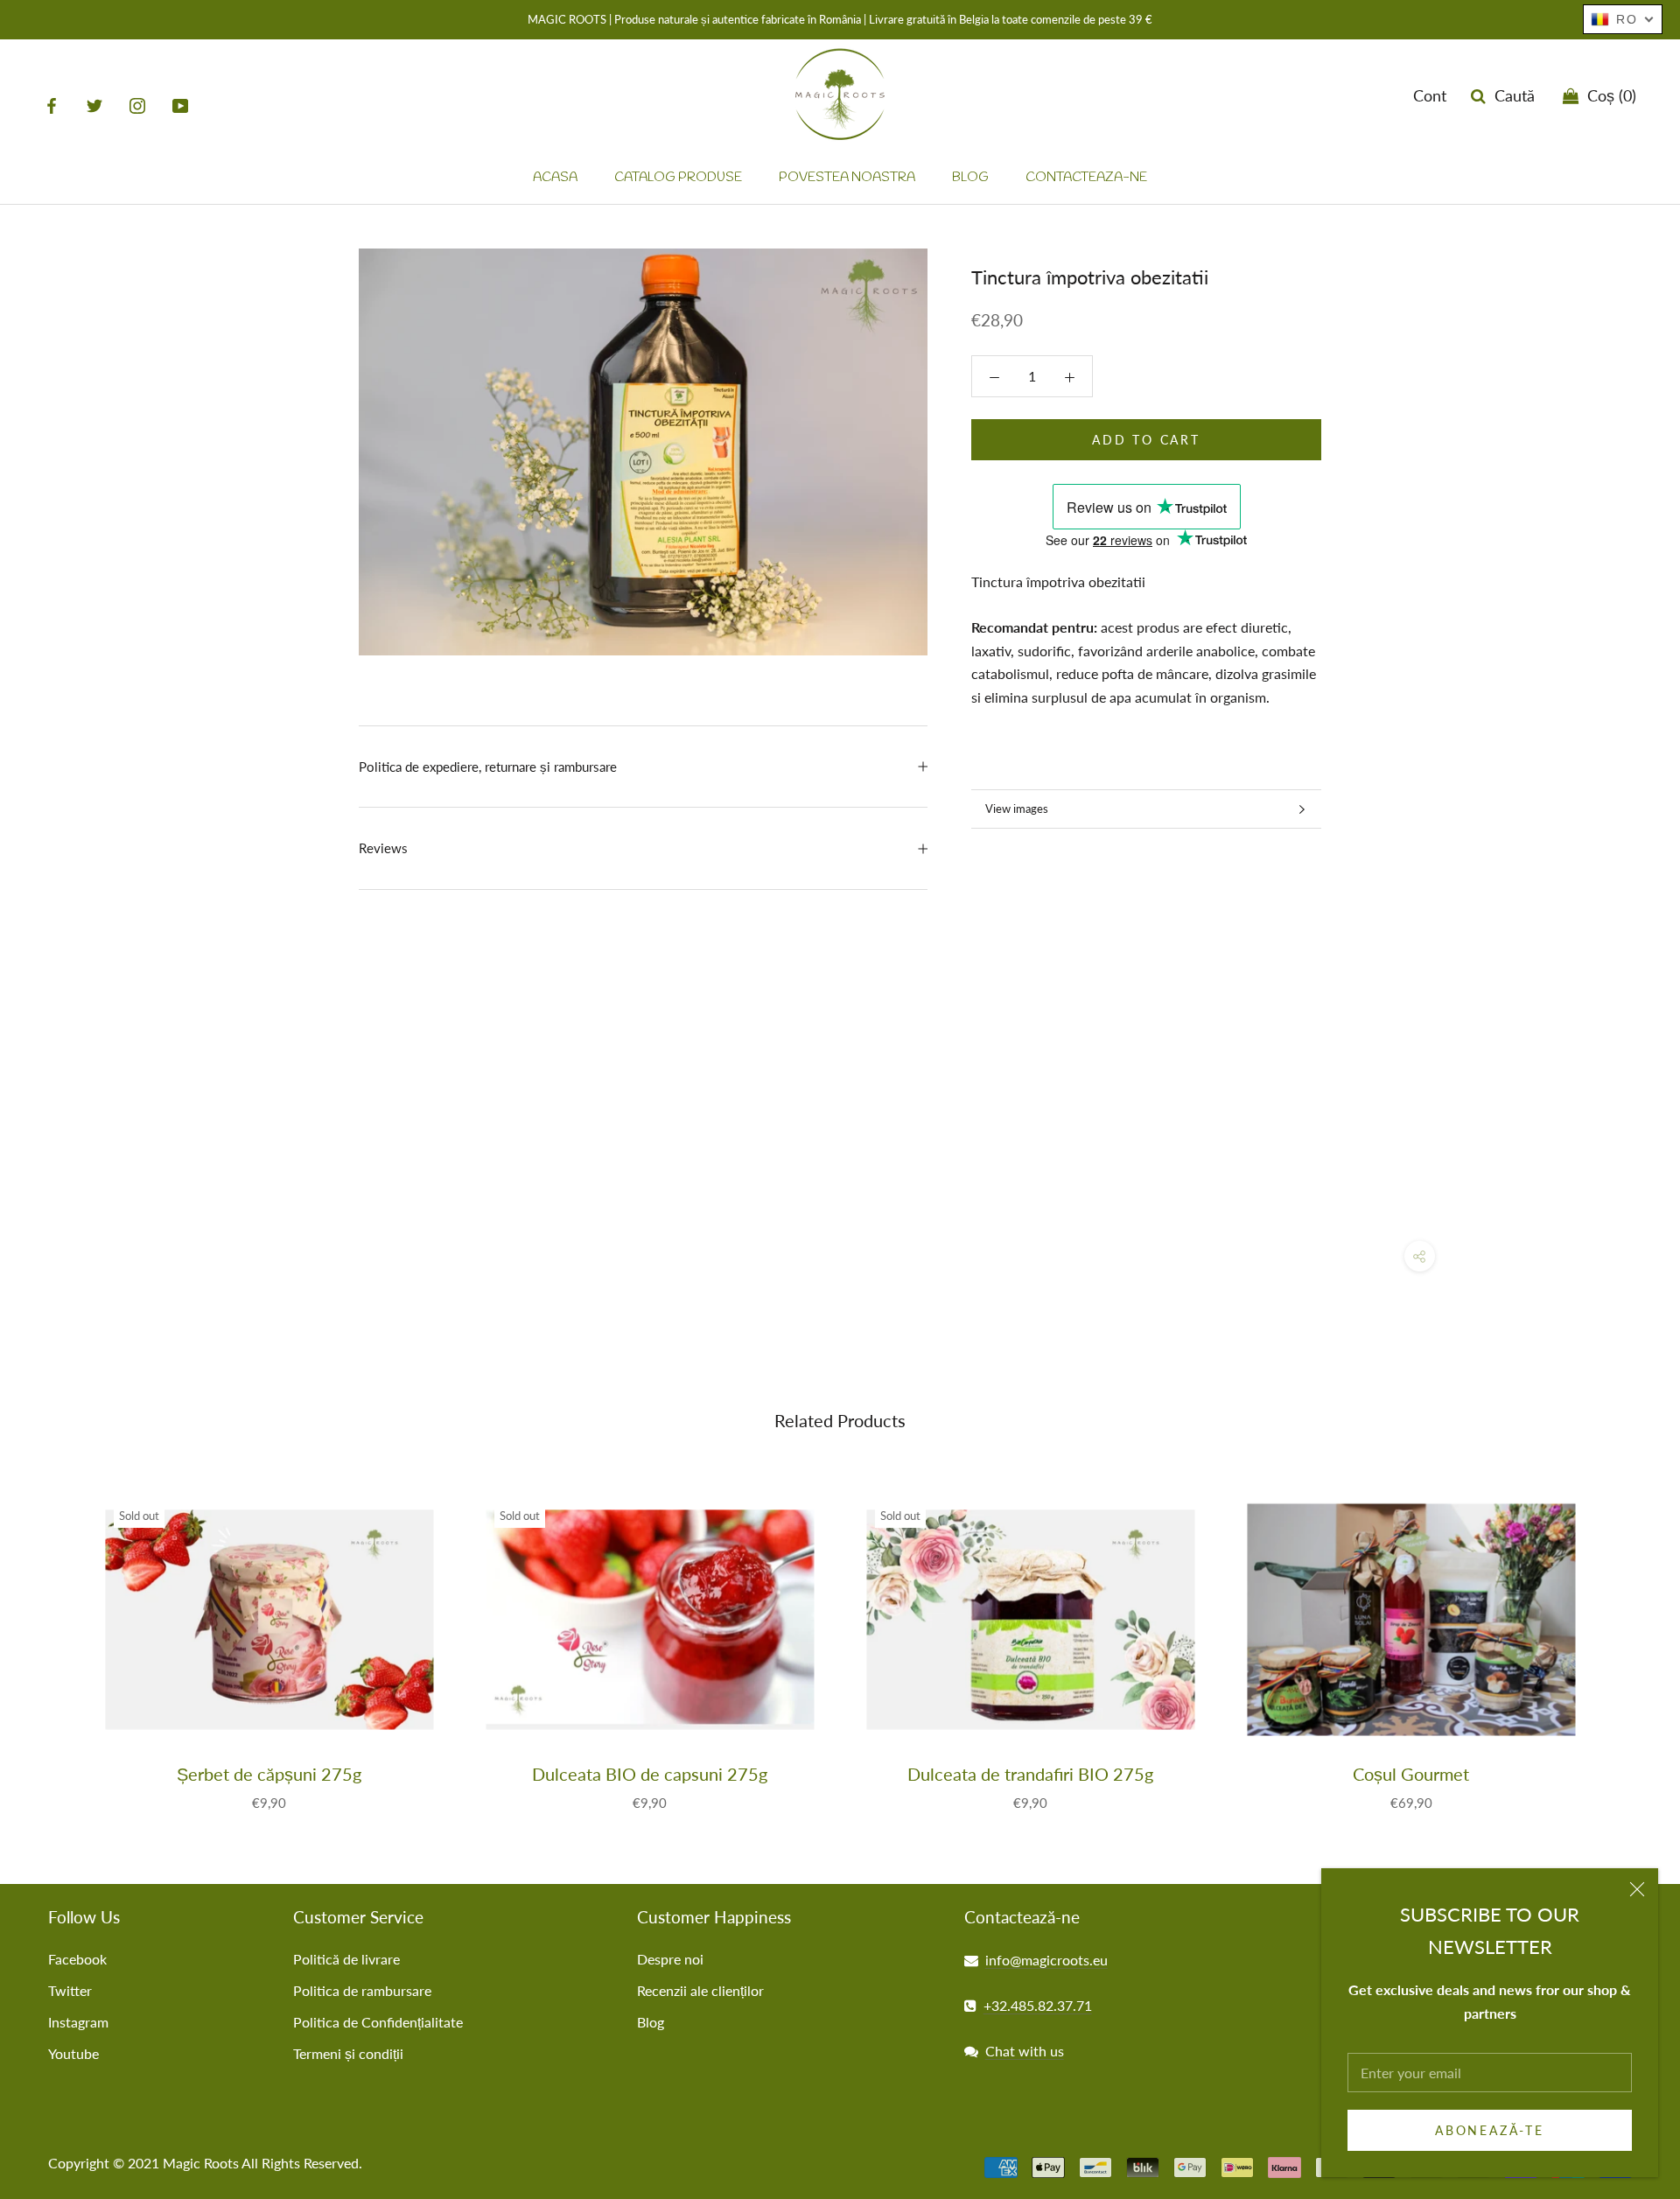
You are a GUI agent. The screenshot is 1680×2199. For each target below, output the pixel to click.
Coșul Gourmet (1411, 1774)
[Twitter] (94, 105)
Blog (970, 179)
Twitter (70, 1990)
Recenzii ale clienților (700, 1990)
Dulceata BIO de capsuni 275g (650, 1774)
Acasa (555, 179)
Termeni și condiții (348, 2053)
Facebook (77, 1959)
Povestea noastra (847, 179)
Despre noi (670, 1959)
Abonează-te (1490, 2130)
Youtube (73, 2053)
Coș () (1607, 96)
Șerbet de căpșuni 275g (269, 1774)
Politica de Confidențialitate (378, 2022)
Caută (1510, 96)
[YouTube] (180, 105)
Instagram (78, 2022)
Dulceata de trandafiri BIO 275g (1030, 1774)
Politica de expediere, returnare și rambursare (488, 767)
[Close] (1637, 1889)
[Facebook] (52, 105)
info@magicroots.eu (1046, 1960)
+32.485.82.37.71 (1038, 2005)
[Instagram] (137, 105)
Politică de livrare (346, 1959)
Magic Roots (201, 2163)
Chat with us (1025, 2051)
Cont (1430, 96)
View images (1017, 809)
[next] (1625, 1636)
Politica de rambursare (362, 1990)
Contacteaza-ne (1086, 179)
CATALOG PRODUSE (678, 179)
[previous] (55, 1636)
